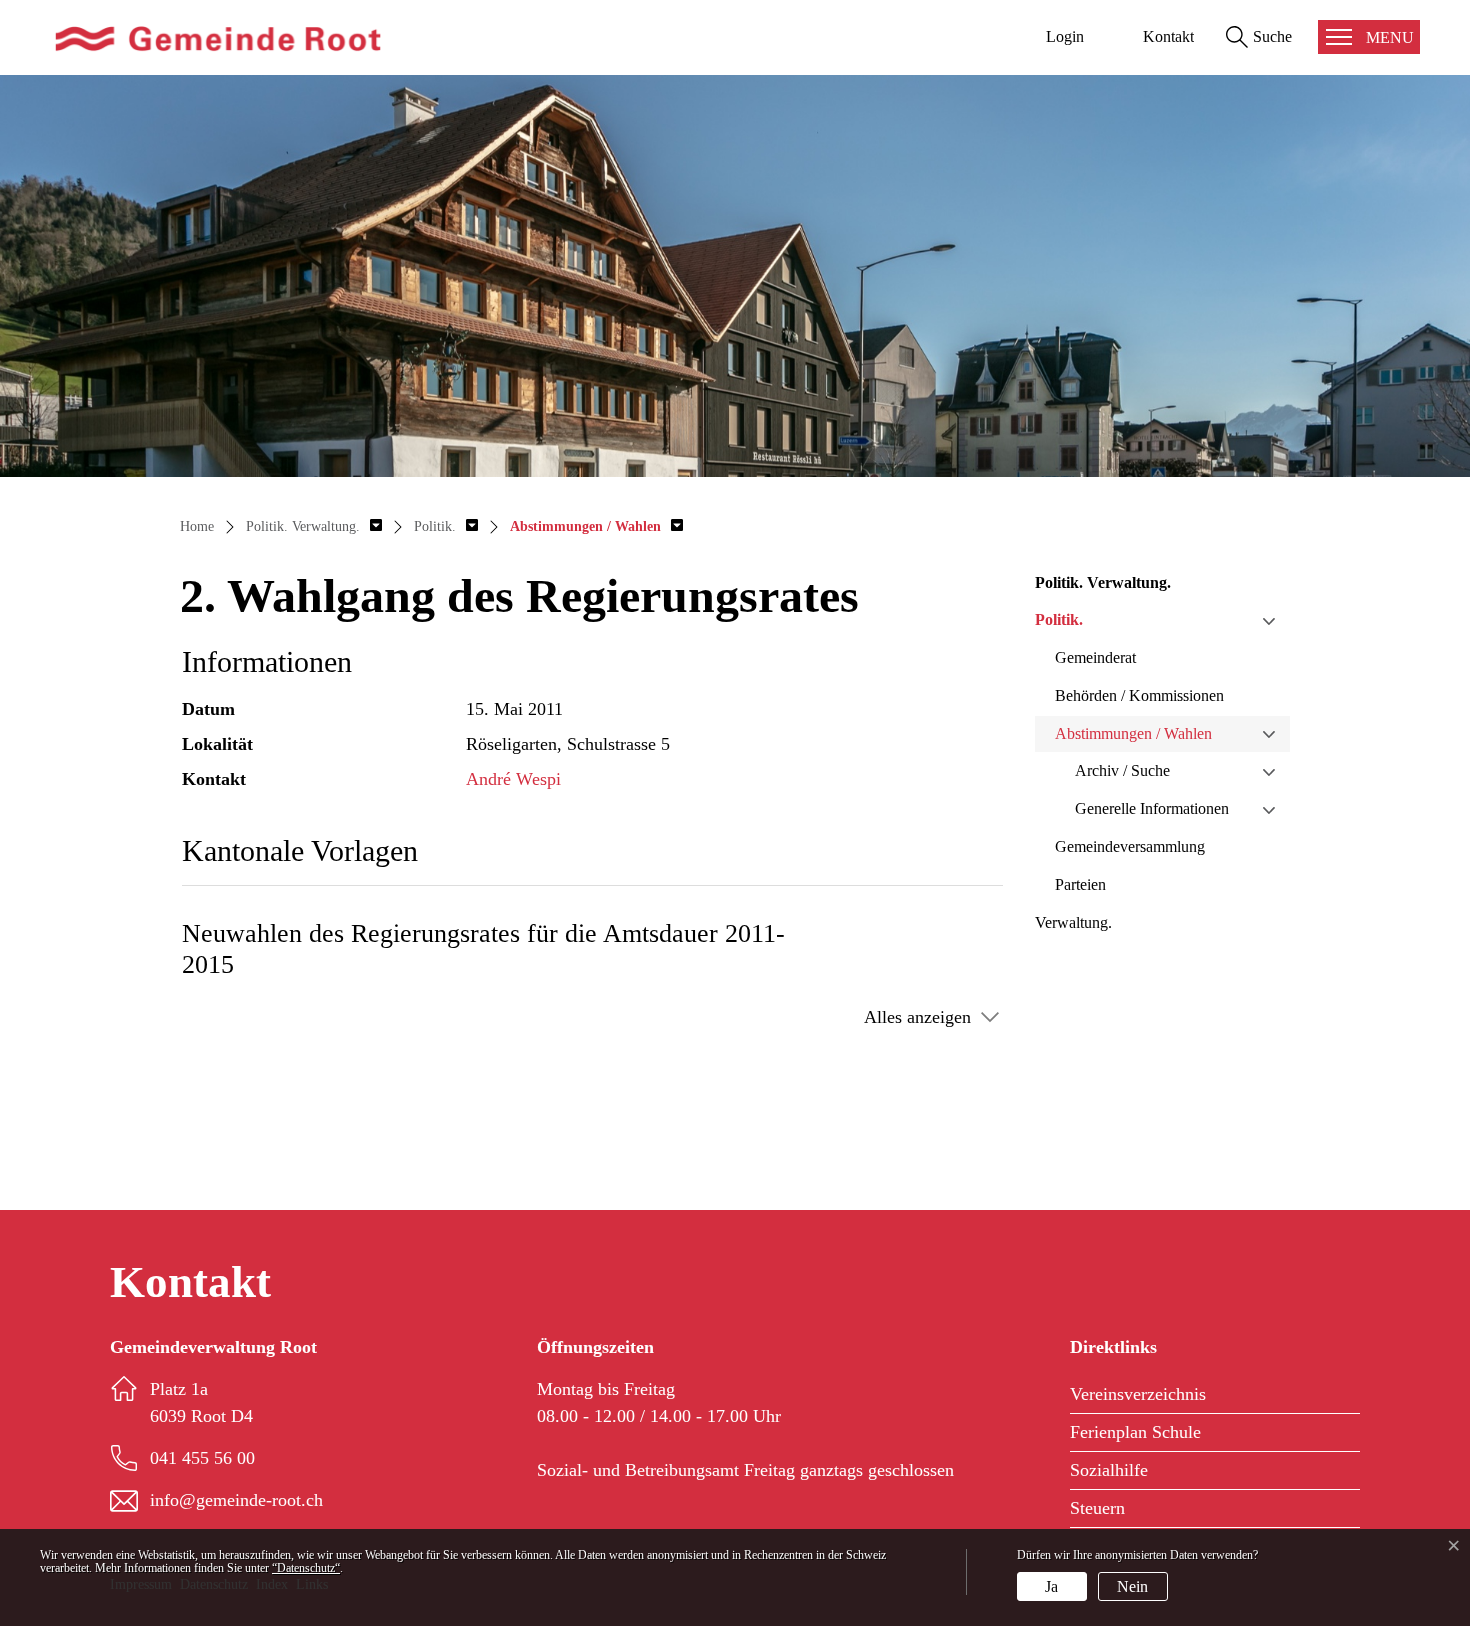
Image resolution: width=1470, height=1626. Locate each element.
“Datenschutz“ (306, 1568)
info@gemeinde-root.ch (236, 1500)
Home (197, 526)
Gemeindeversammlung (1130, 846)
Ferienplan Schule (1135, 1432)
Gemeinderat (1095, 657)
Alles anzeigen (917, 1017)
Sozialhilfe (1109, 1470)
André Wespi (513, 779)
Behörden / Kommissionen (1139, 695)
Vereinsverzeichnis (1138, 1394)
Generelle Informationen (1152, 808)
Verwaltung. (1073, 922)
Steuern (1097, 1508)
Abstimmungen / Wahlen (1133, 733)
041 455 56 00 (202, 1458)
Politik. (1059, 619)
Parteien (1080, 884)
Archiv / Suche (1122, 770)
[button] (314, 526)
